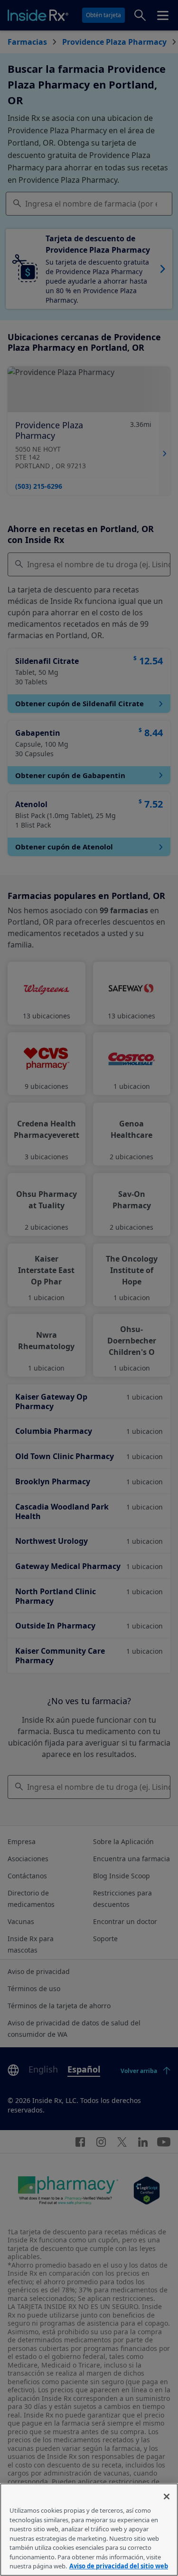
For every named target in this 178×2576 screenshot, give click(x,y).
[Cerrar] (167, 2497)
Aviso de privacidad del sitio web (119, 2566)
